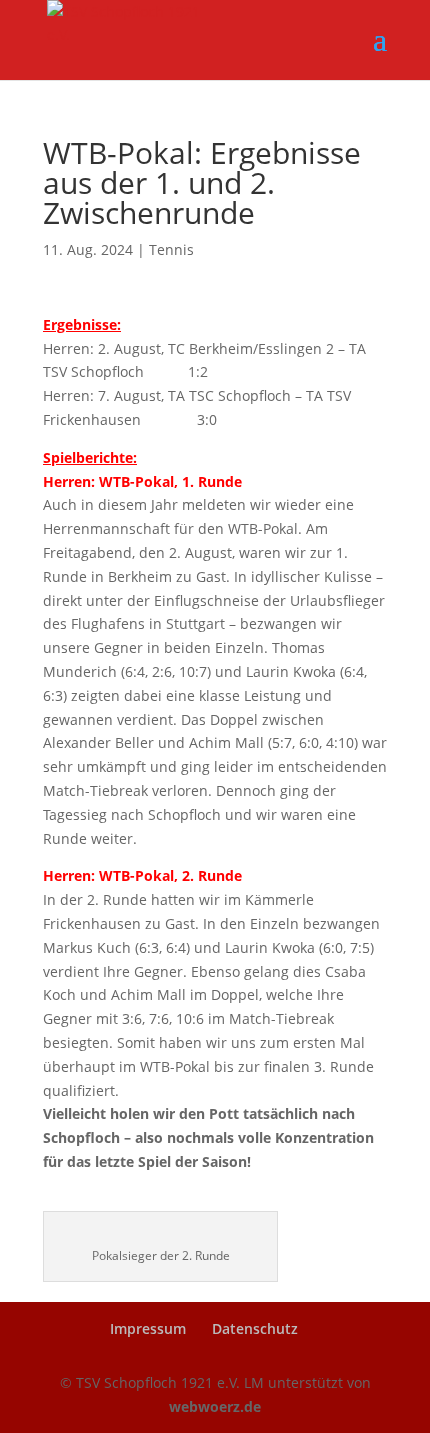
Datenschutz (255, 1328)
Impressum (148, 1328)
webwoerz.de (215, 1406)
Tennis (171, 249)
